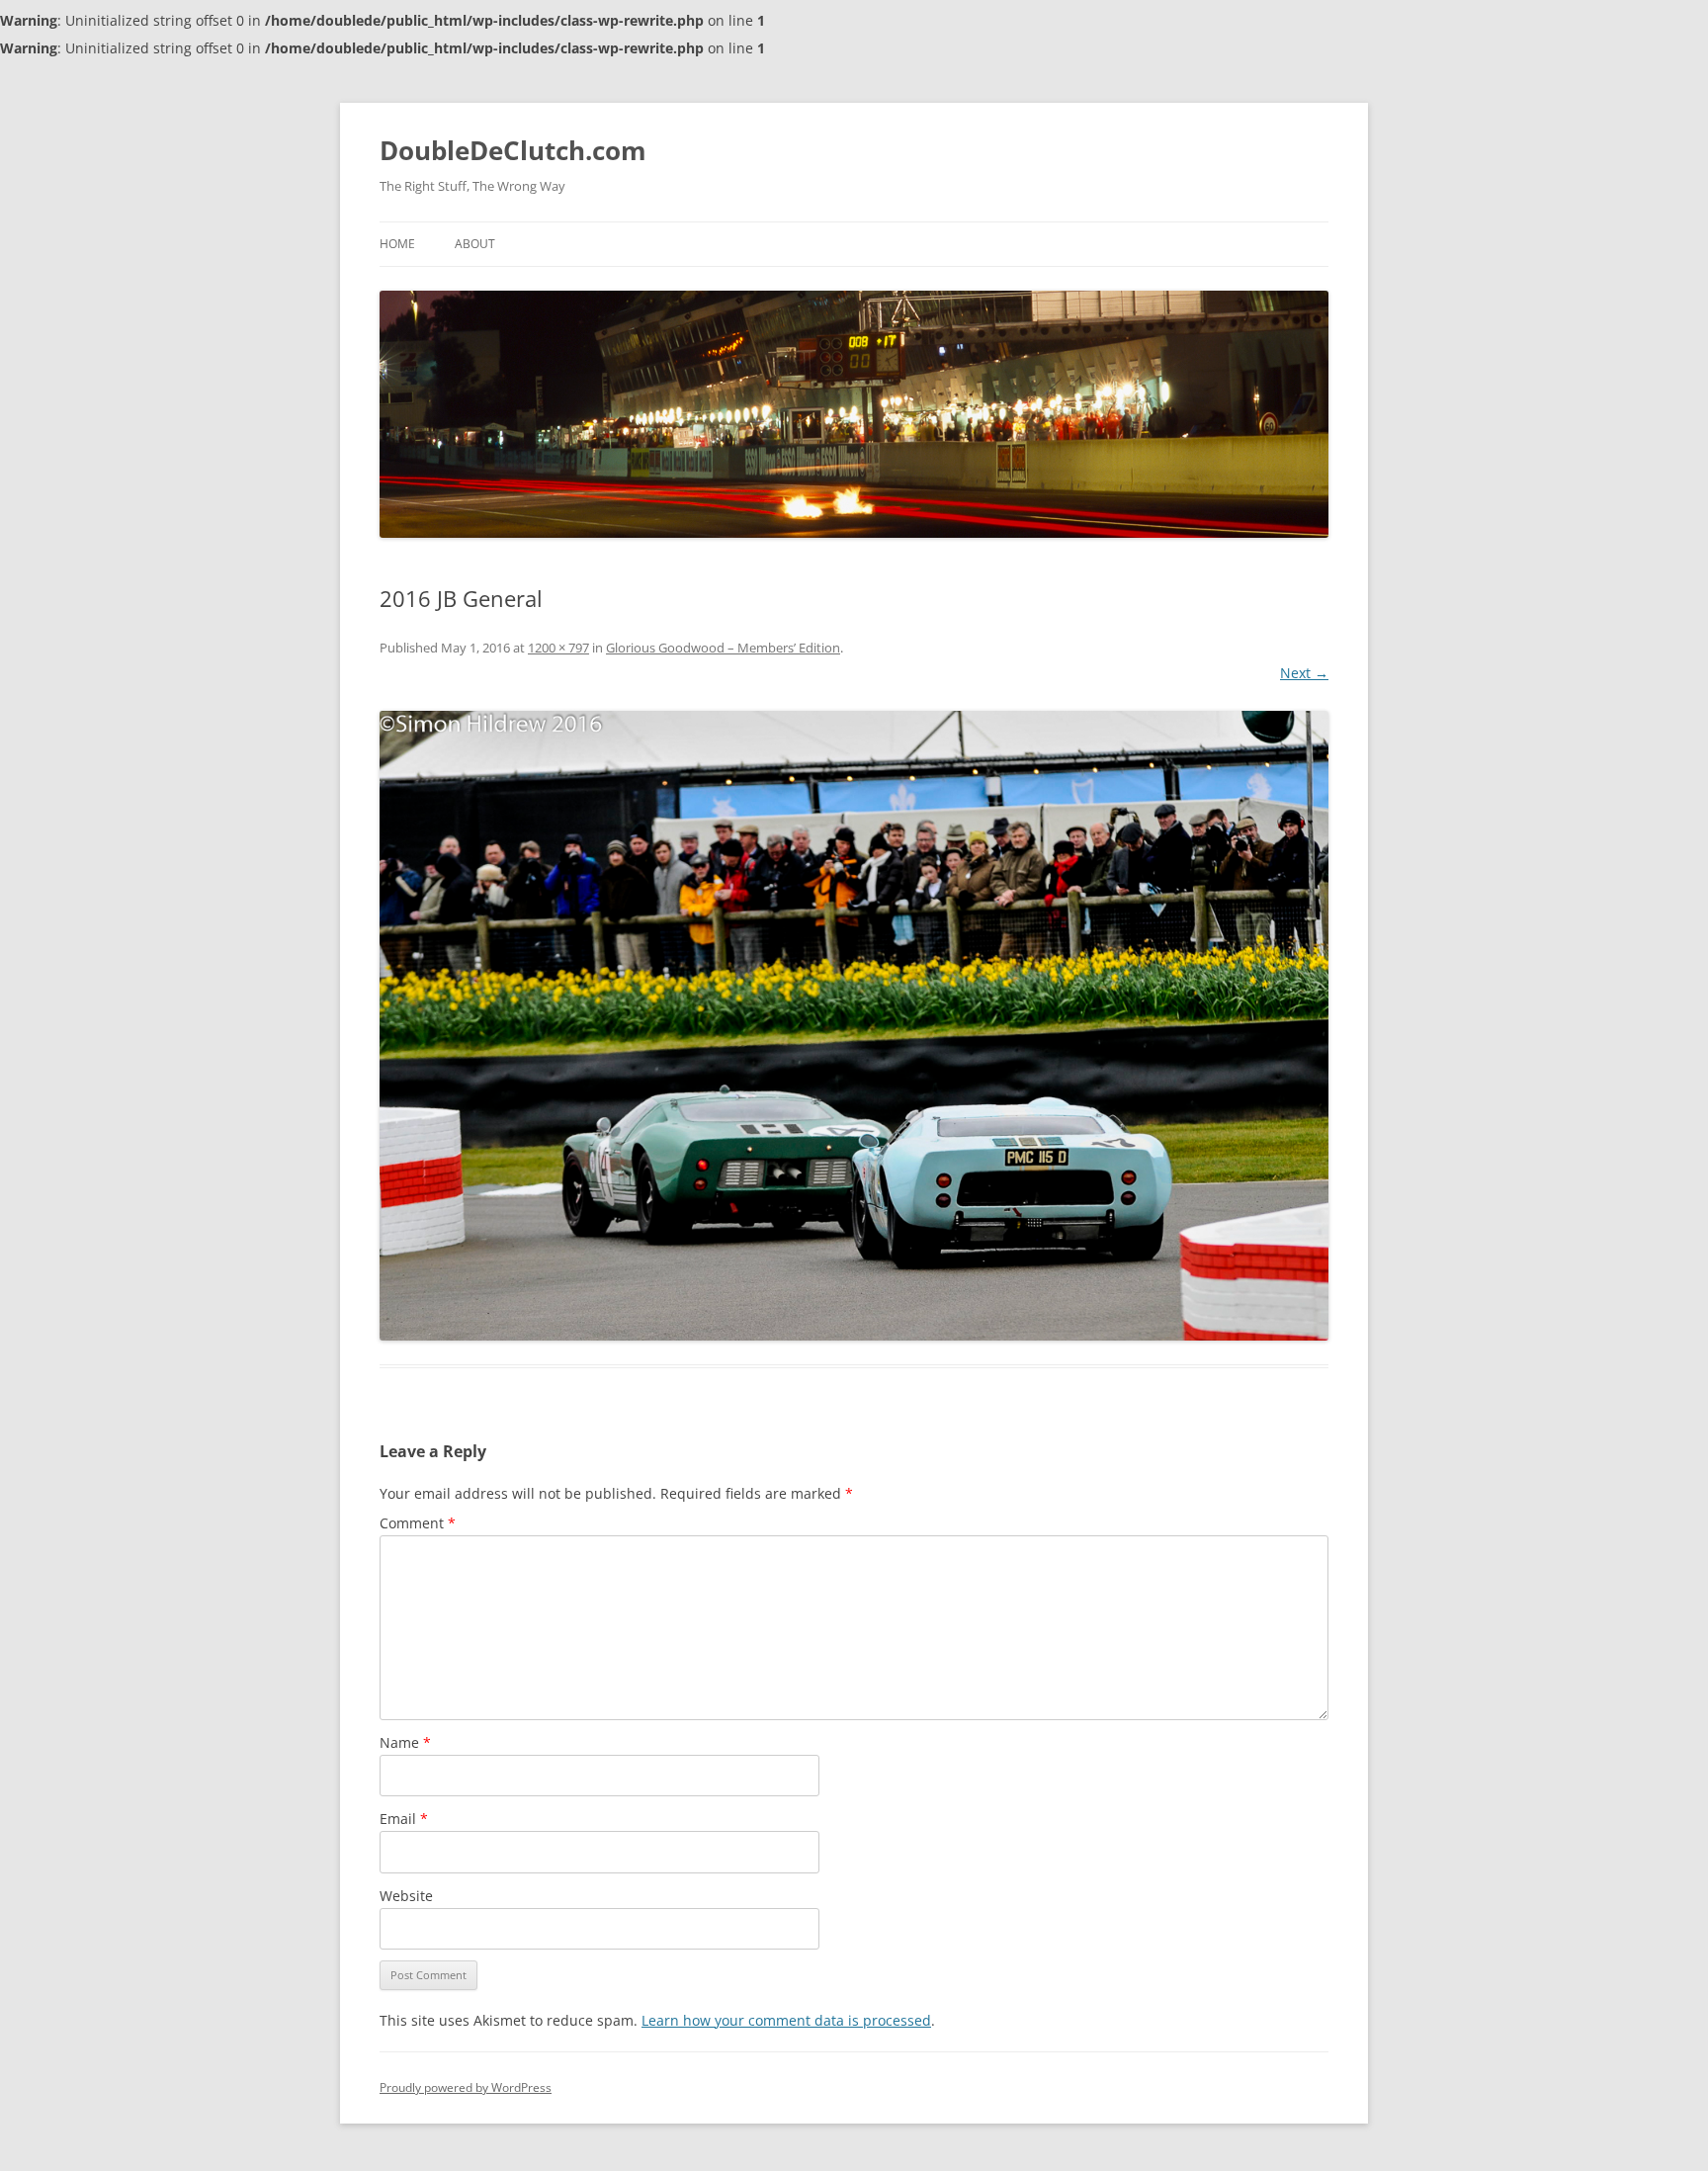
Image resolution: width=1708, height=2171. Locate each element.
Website (406, 1896)
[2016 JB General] (854, 1026)
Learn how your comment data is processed (786, 2020)
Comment (418, 1523)
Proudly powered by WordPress (466, 2087)
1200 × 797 (558, 648)
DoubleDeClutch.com (513, 150)
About (475, 244)
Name (405, 1742)
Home (397, 244)
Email (404, 1819)
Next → (1304, 673)
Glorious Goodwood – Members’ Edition (723, 648)
